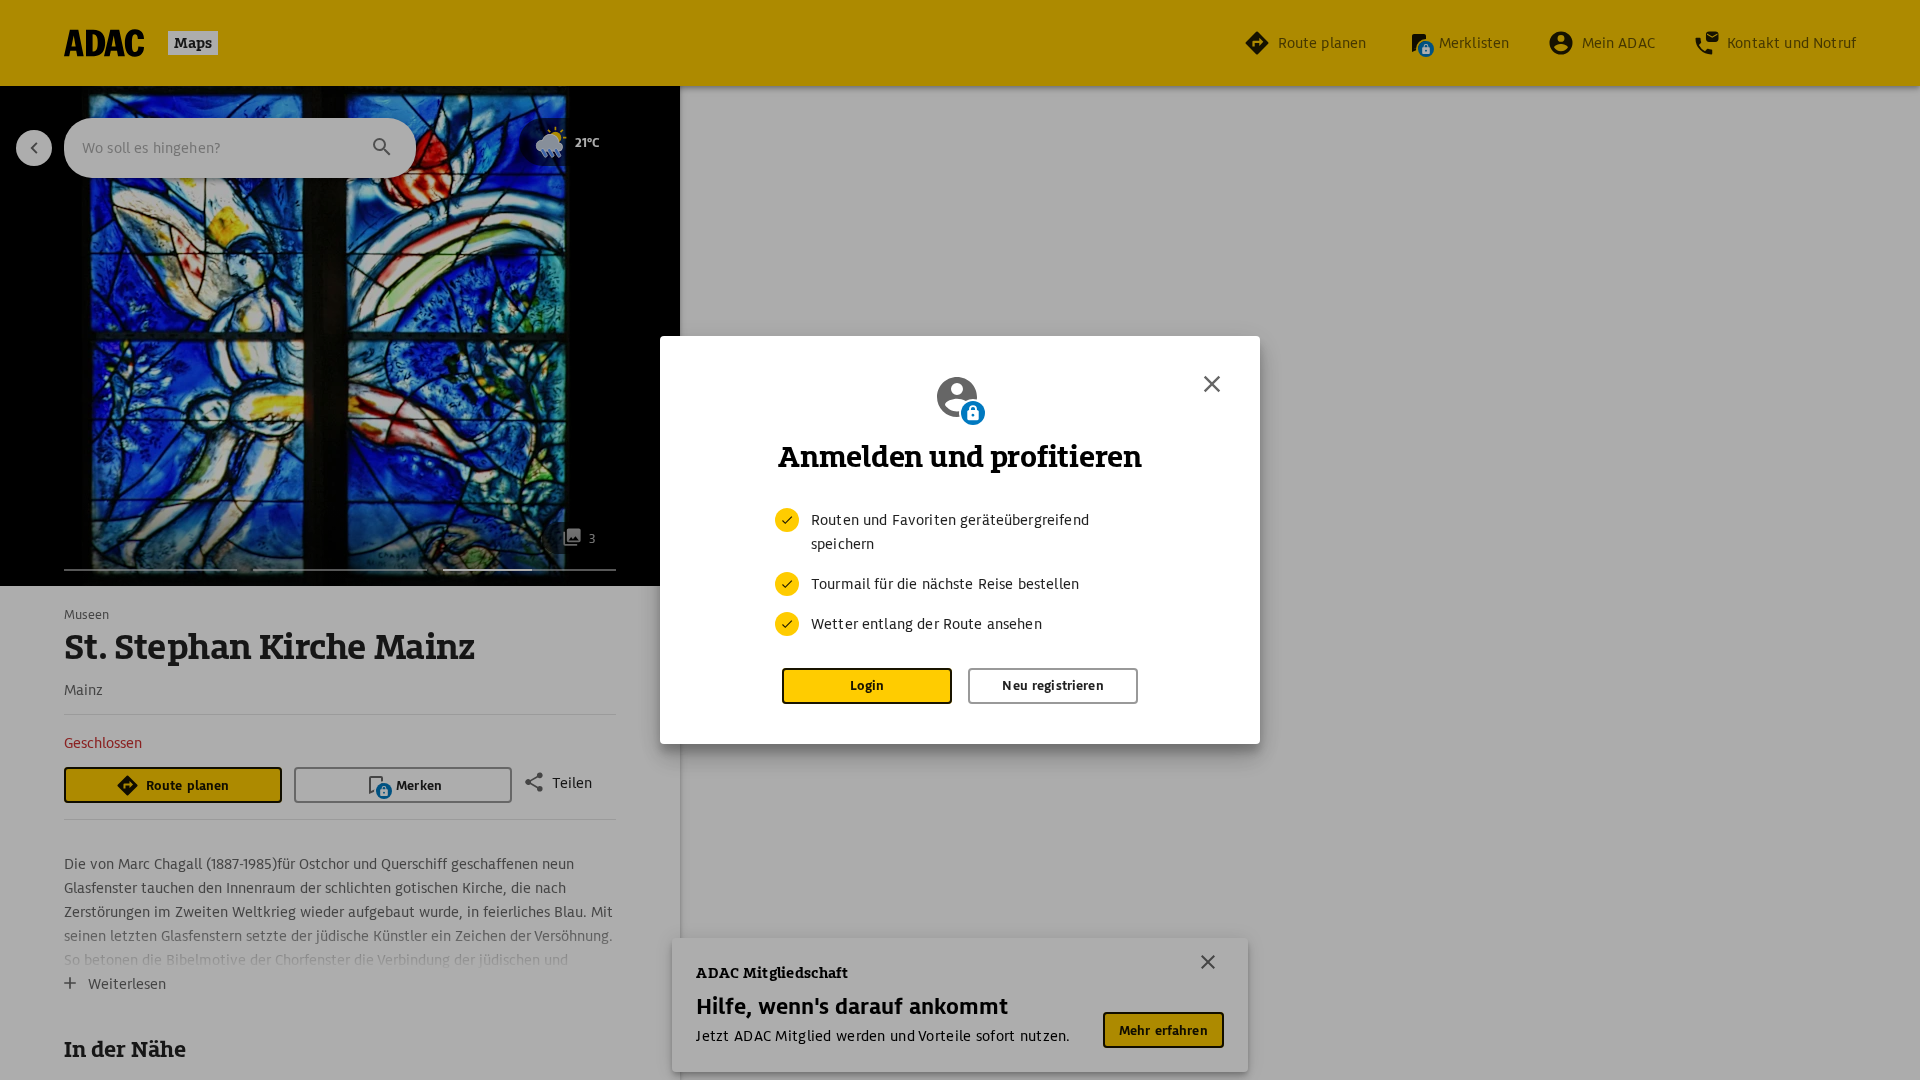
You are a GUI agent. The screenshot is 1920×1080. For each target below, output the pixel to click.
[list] (960, 572)
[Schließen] (1212, 384)
